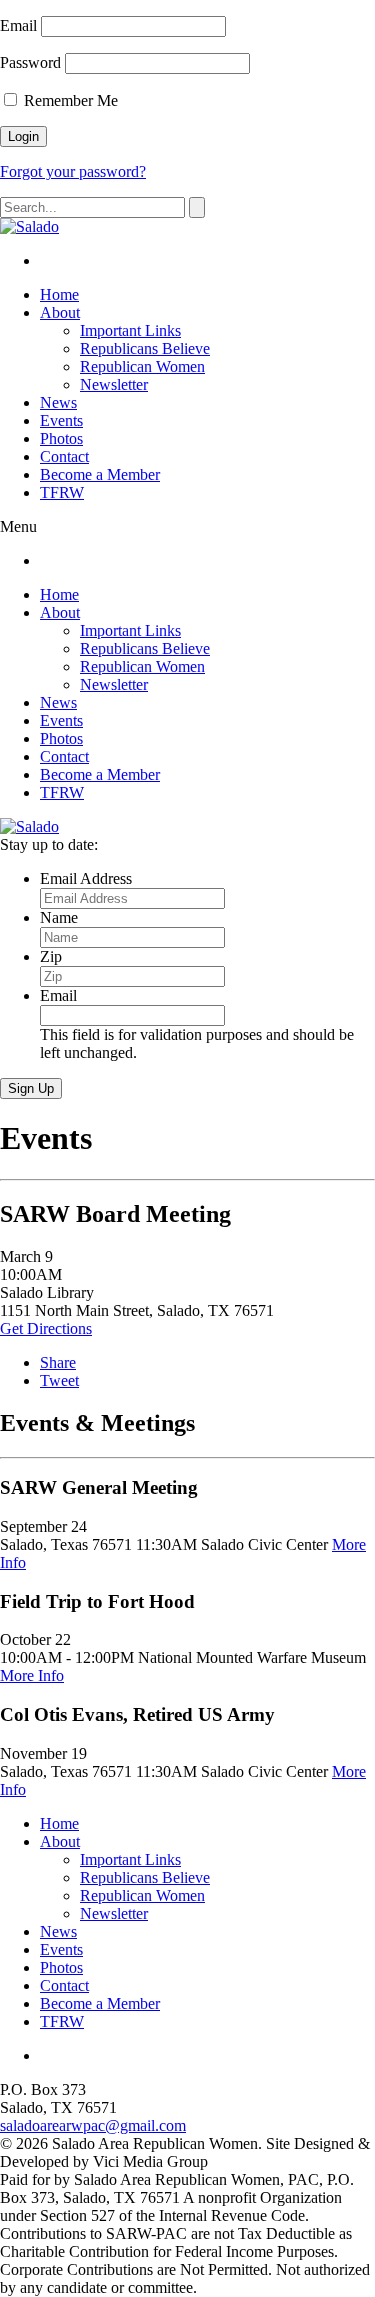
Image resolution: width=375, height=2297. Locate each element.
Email (18, 25)
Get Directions (46, 1328)
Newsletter (114, 384)
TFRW (62, 492)
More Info (32, 1675)
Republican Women (142, 366)
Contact (64, 456)
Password (30, 62)
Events (61, 420)
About (60, 312)
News (58, 402)
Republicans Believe (145, 348)
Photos (61, 438)
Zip (51, 956)
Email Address (86, 878)
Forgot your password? (73, 171)
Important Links (130, 330)
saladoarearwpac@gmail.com (93, 2125)
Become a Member (100, 474)
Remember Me (69, 100)
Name (59, 917)
